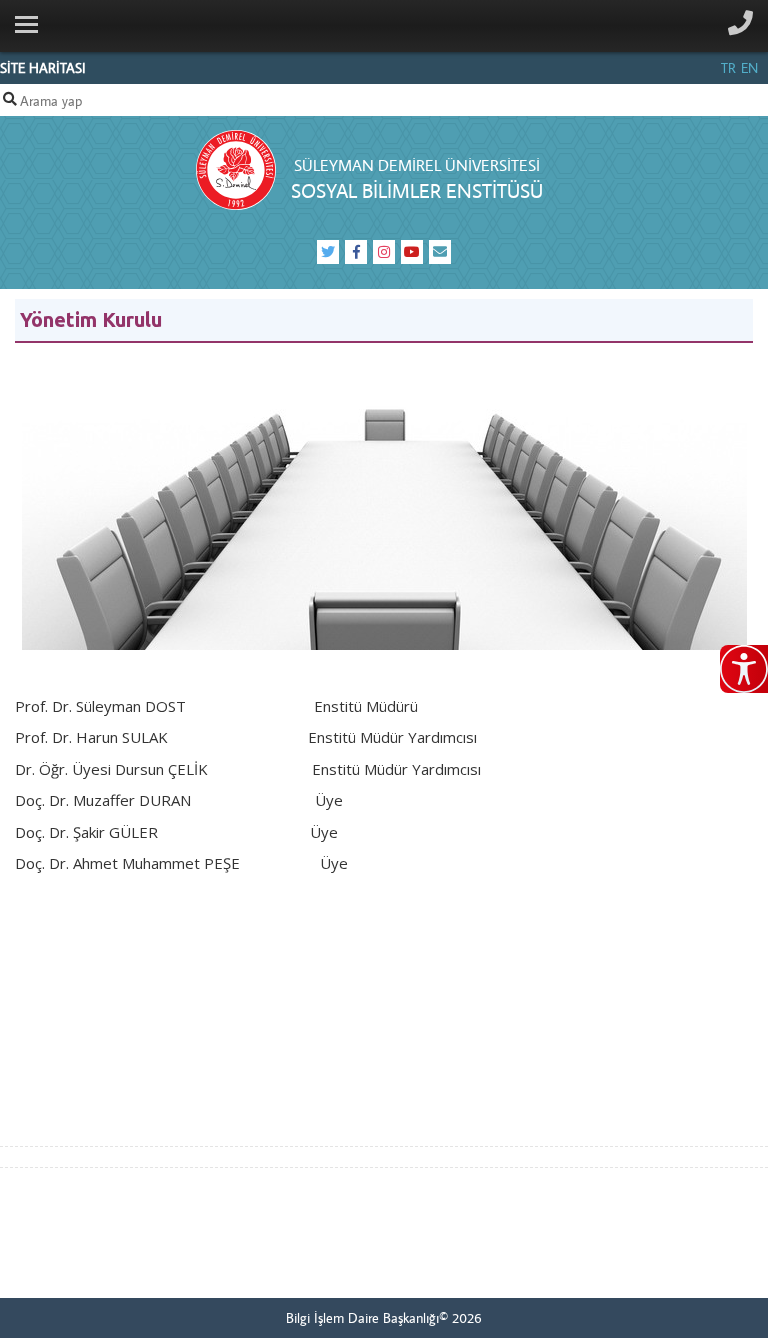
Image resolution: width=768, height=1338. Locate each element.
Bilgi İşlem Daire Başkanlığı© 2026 (384, 1318)
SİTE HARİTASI (43, 68)
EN (749, 68)
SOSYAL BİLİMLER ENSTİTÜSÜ (417, 190)
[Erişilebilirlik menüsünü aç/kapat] (744, 669)
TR (728, 68)
